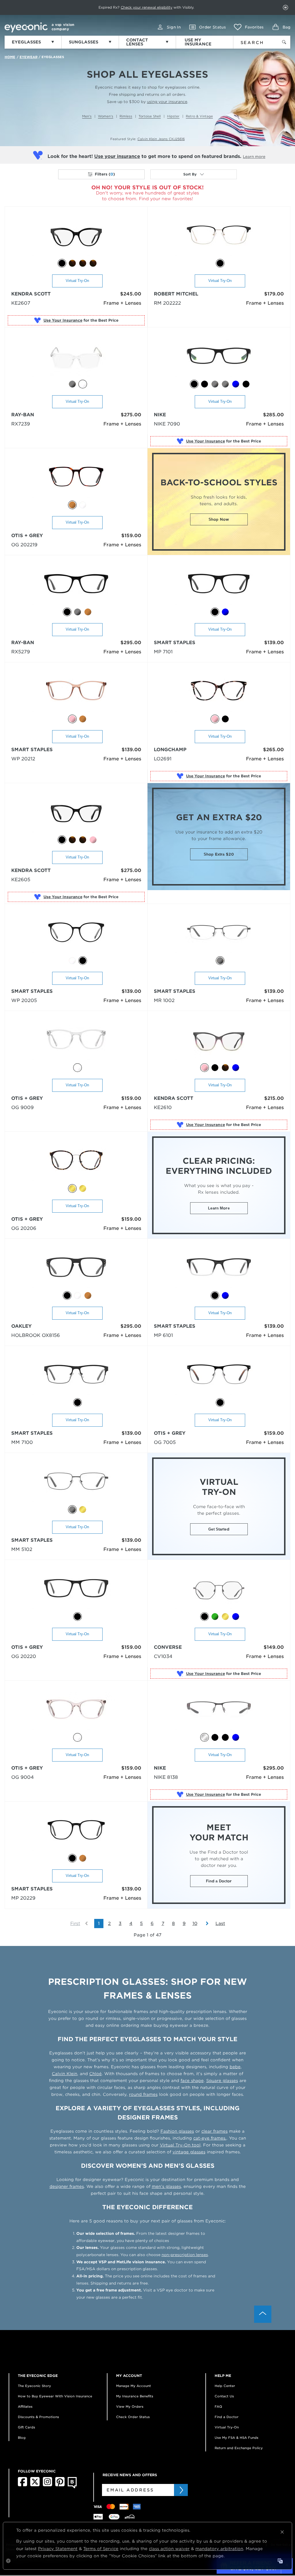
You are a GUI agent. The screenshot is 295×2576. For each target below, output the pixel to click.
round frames (143, 2094)
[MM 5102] (76, 1484)
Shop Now (219, 519)
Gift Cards (27, 2427)
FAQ (218, 2407)
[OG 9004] (76, 1712)
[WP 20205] (76, 935)
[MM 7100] (76, 1377)
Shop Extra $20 (219, 854)
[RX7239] (76, 358)
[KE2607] (76, 237)
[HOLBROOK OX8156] (76, 1270)
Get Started (219, 1529)
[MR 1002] (219, 935)
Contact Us (224, 2396)
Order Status (212, 27)
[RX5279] (76, 586)
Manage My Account (134, 2386)
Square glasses (222, 2081)
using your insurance (167, 102)
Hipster (173, 116)
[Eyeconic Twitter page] (35, 2485)
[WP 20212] (76, 693)
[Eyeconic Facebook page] (22, 2485)
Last (220, 1924)
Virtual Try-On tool (180, 2145)
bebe (235, 2067)
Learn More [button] (219, 1208)
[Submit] (181, 2490)
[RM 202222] (219, 237)
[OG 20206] (76, 1163)
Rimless (126, 116)
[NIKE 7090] (219, 358)
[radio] (62, 263)
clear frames (214, 2131)
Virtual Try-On (77, 281)
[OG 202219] (76, 479)
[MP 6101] (219, 1270)
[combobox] (254, 41)
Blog (22, 2438)
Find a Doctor (219, 1881)
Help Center (225, 2386)
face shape (192, 2081)
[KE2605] (76, 814)
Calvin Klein (65, 2074)
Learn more (254, 157)
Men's (87, 116)
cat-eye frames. (210, 2138)
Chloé (96, 2074)
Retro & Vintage (199, 116)
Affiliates (25, 2407)
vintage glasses (189, 2152)
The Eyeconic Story (34, 2386)
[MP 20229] (76, 1832)
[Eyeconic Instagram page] (47, 2485)
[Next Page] (204, 1924)
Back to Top (263, 2314)
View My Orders (130, 2407)
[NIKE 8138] (219, 1712)
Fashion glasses (177, 2131)
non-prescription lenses (185, 2255)
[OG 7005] (219, 1377)
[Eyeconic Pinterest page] (60, 2485)
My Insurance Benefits (135, 2396)
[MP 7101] (219, 586)
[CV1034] (219, 1591)
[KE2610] (219, 1042)
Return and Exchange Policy (239, 2448)
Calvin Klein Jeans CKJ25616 (161, 139)
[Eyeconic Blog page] (72, 2487)
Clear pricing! (119, 7)
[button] (249, 27)
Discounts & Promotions (38, 2417)
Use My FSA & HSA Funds (237, 2438)
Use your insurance (117, 156)
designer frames (67, 2186)
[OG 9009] (76, 1042)
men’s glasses (166, 2186)
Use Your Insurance (63, 320)
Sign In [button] (174, 27)
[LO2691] (219, 693)
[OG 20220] (76, 1591)
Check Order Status (133, 2417)
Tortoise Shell (150, 116)
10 (195, 1924)
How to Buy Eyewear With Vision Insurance (55, 2396)
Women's (106, 116)
